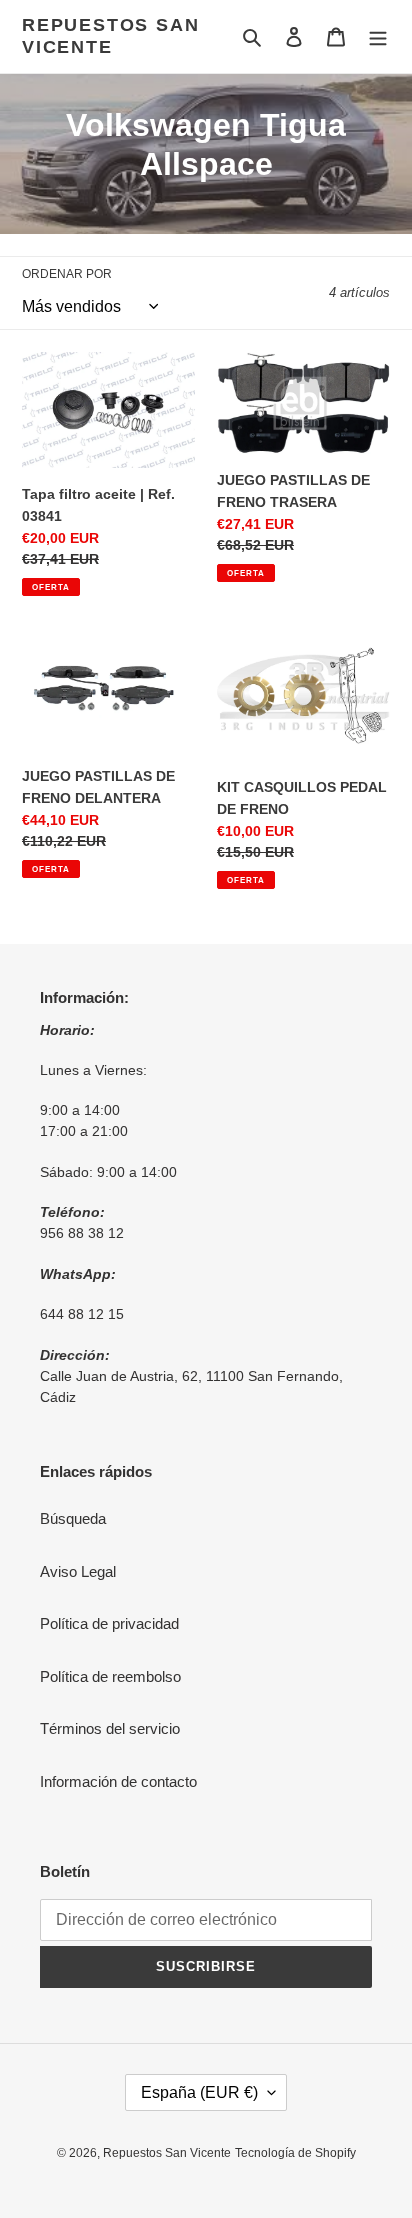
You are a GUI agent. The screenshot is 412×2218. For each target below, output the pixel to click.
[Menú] (378, 36)
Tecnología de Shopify (295, 2153)
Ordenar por (67, 274)
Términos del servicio (110, 1728)
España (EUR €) (199, 2092)
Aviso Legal (78, 1571)
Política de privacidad (109, 1623)
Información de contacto (118, 1781)
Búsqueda (73, 1518)
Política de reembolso (110, 1676)
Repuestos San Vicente (110, 36)
